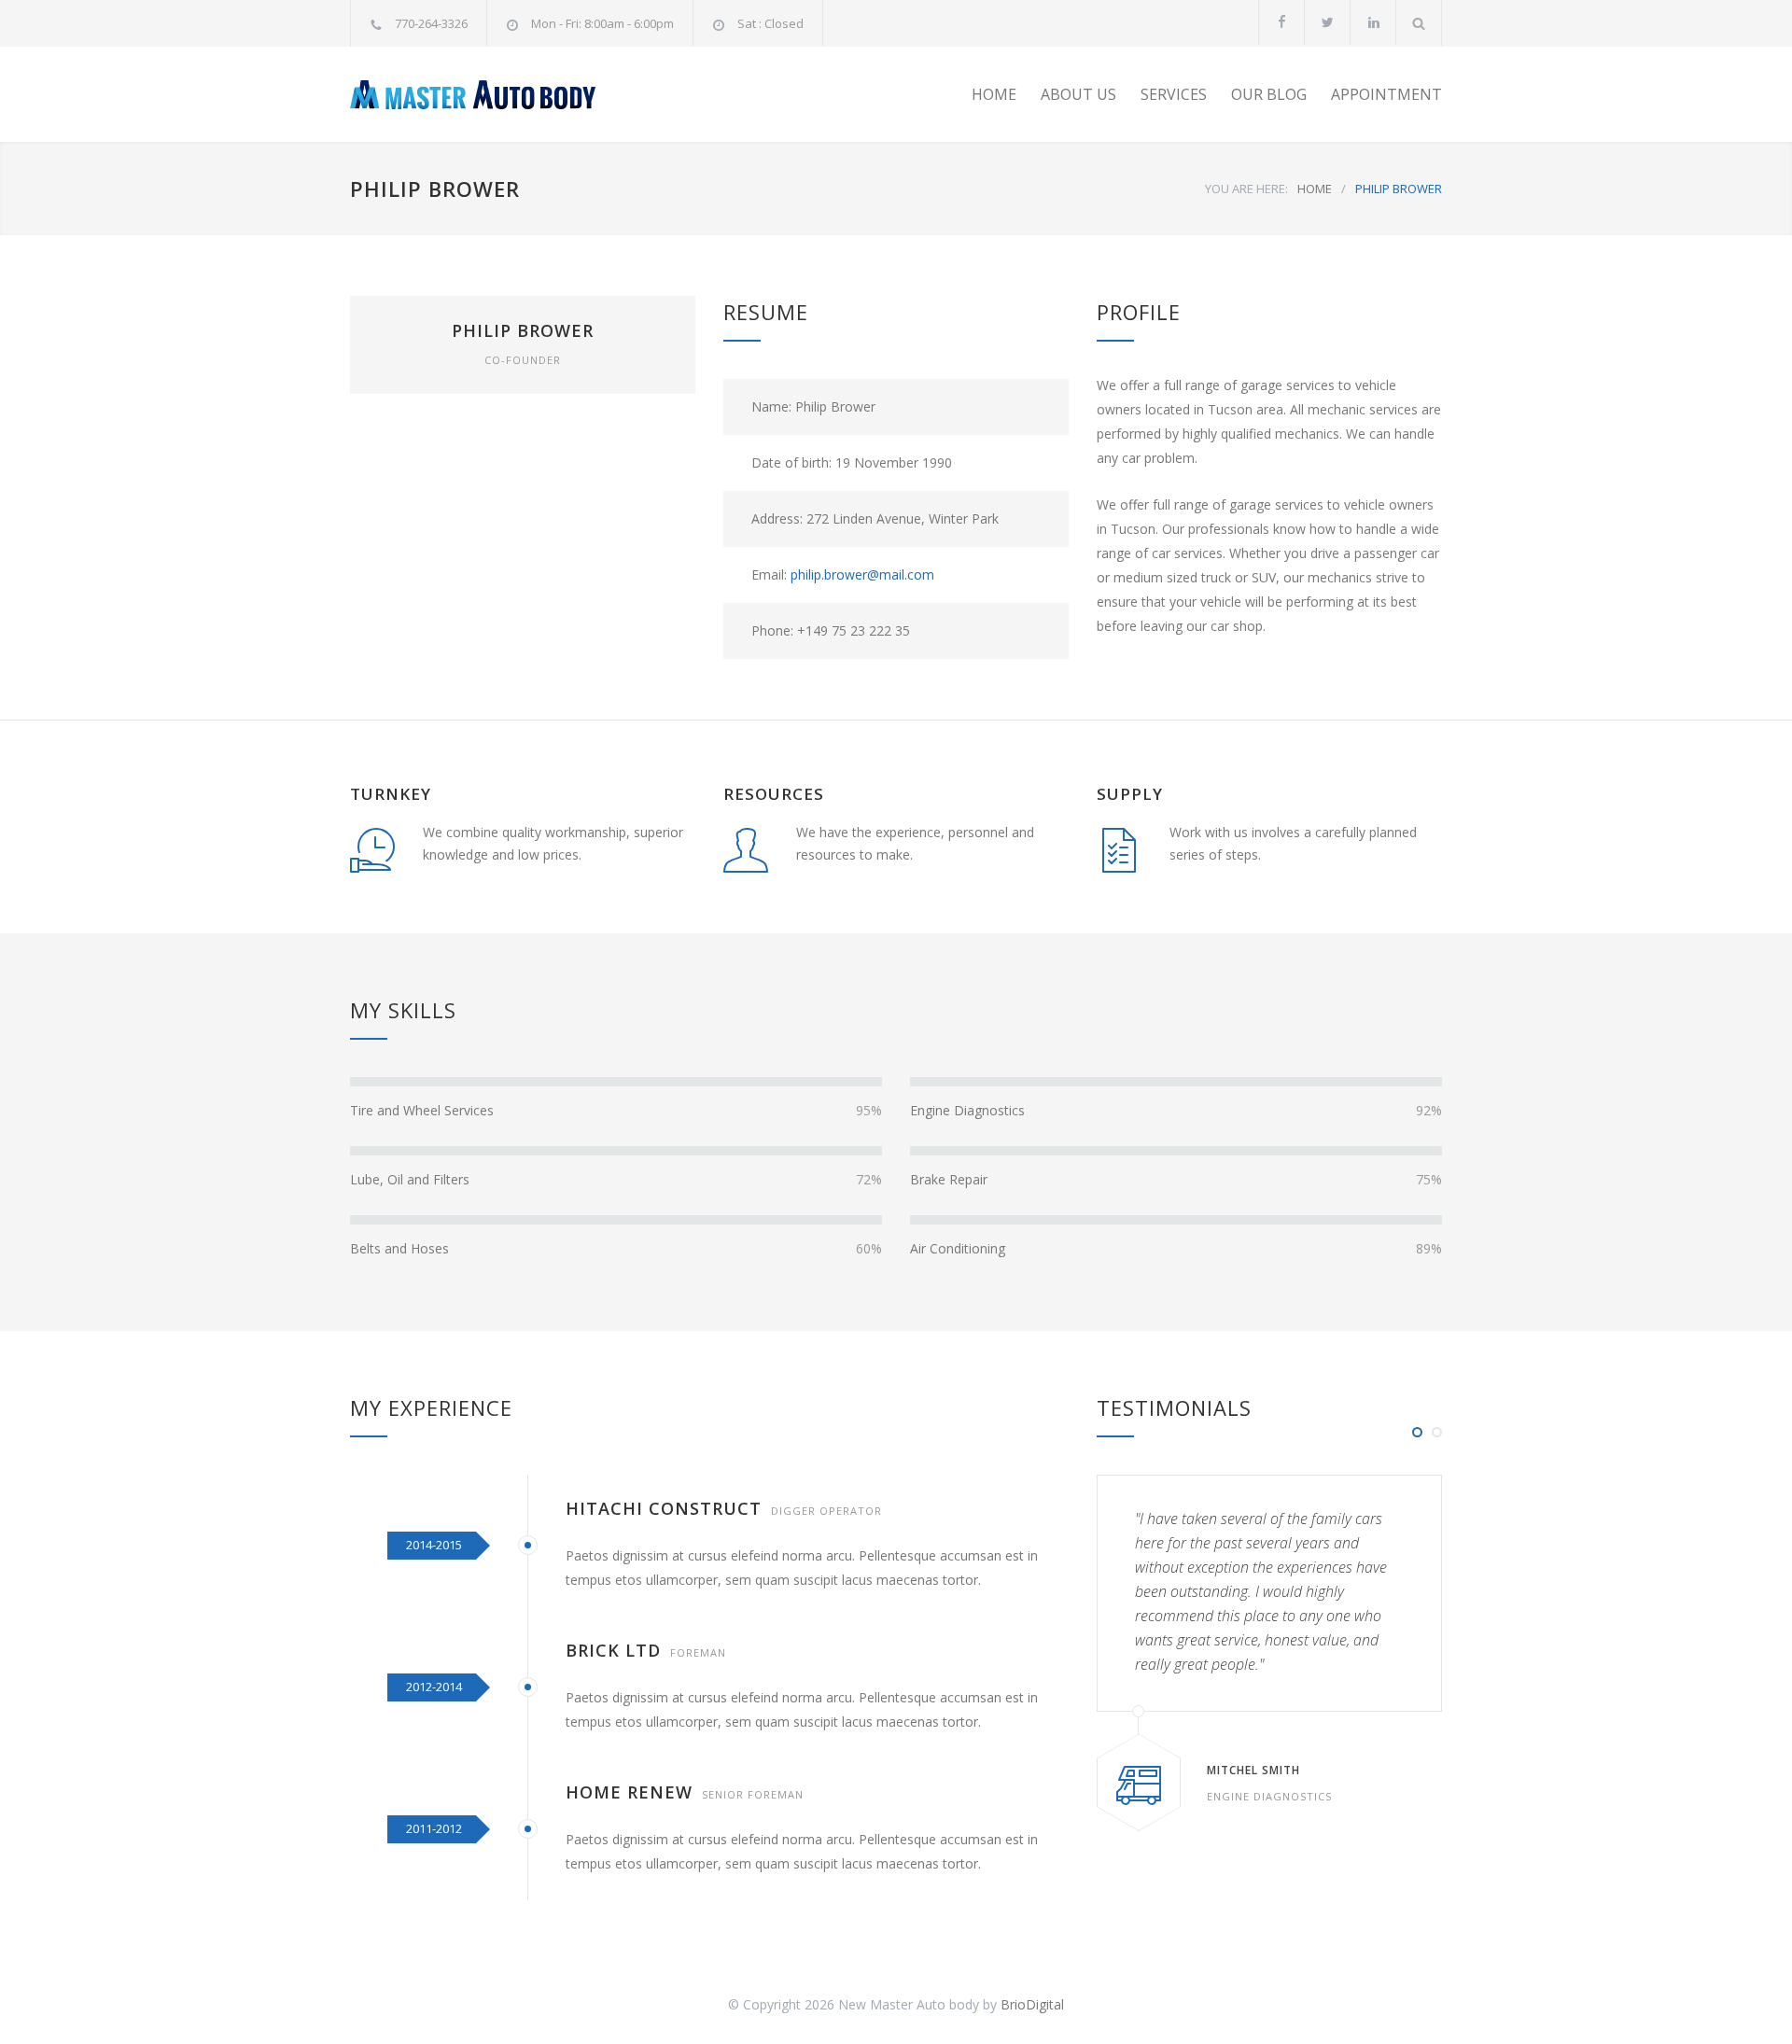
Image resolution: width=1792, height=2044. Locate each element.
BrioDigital (1032, 2004)
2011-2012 (434, 1828)
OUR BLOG (1269, 94)
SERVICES (1174, 94)
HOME (994, 94)
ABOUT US (1078, 94)
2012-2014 (434, 1687)
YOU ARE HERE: (1246, 189)
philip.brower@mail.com (862, 574)
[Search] (1419, 23)
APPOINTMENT (1386, 94)
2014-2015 (434, 1545)
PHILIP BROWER (523, 330)
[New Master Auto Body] (523, 95)
